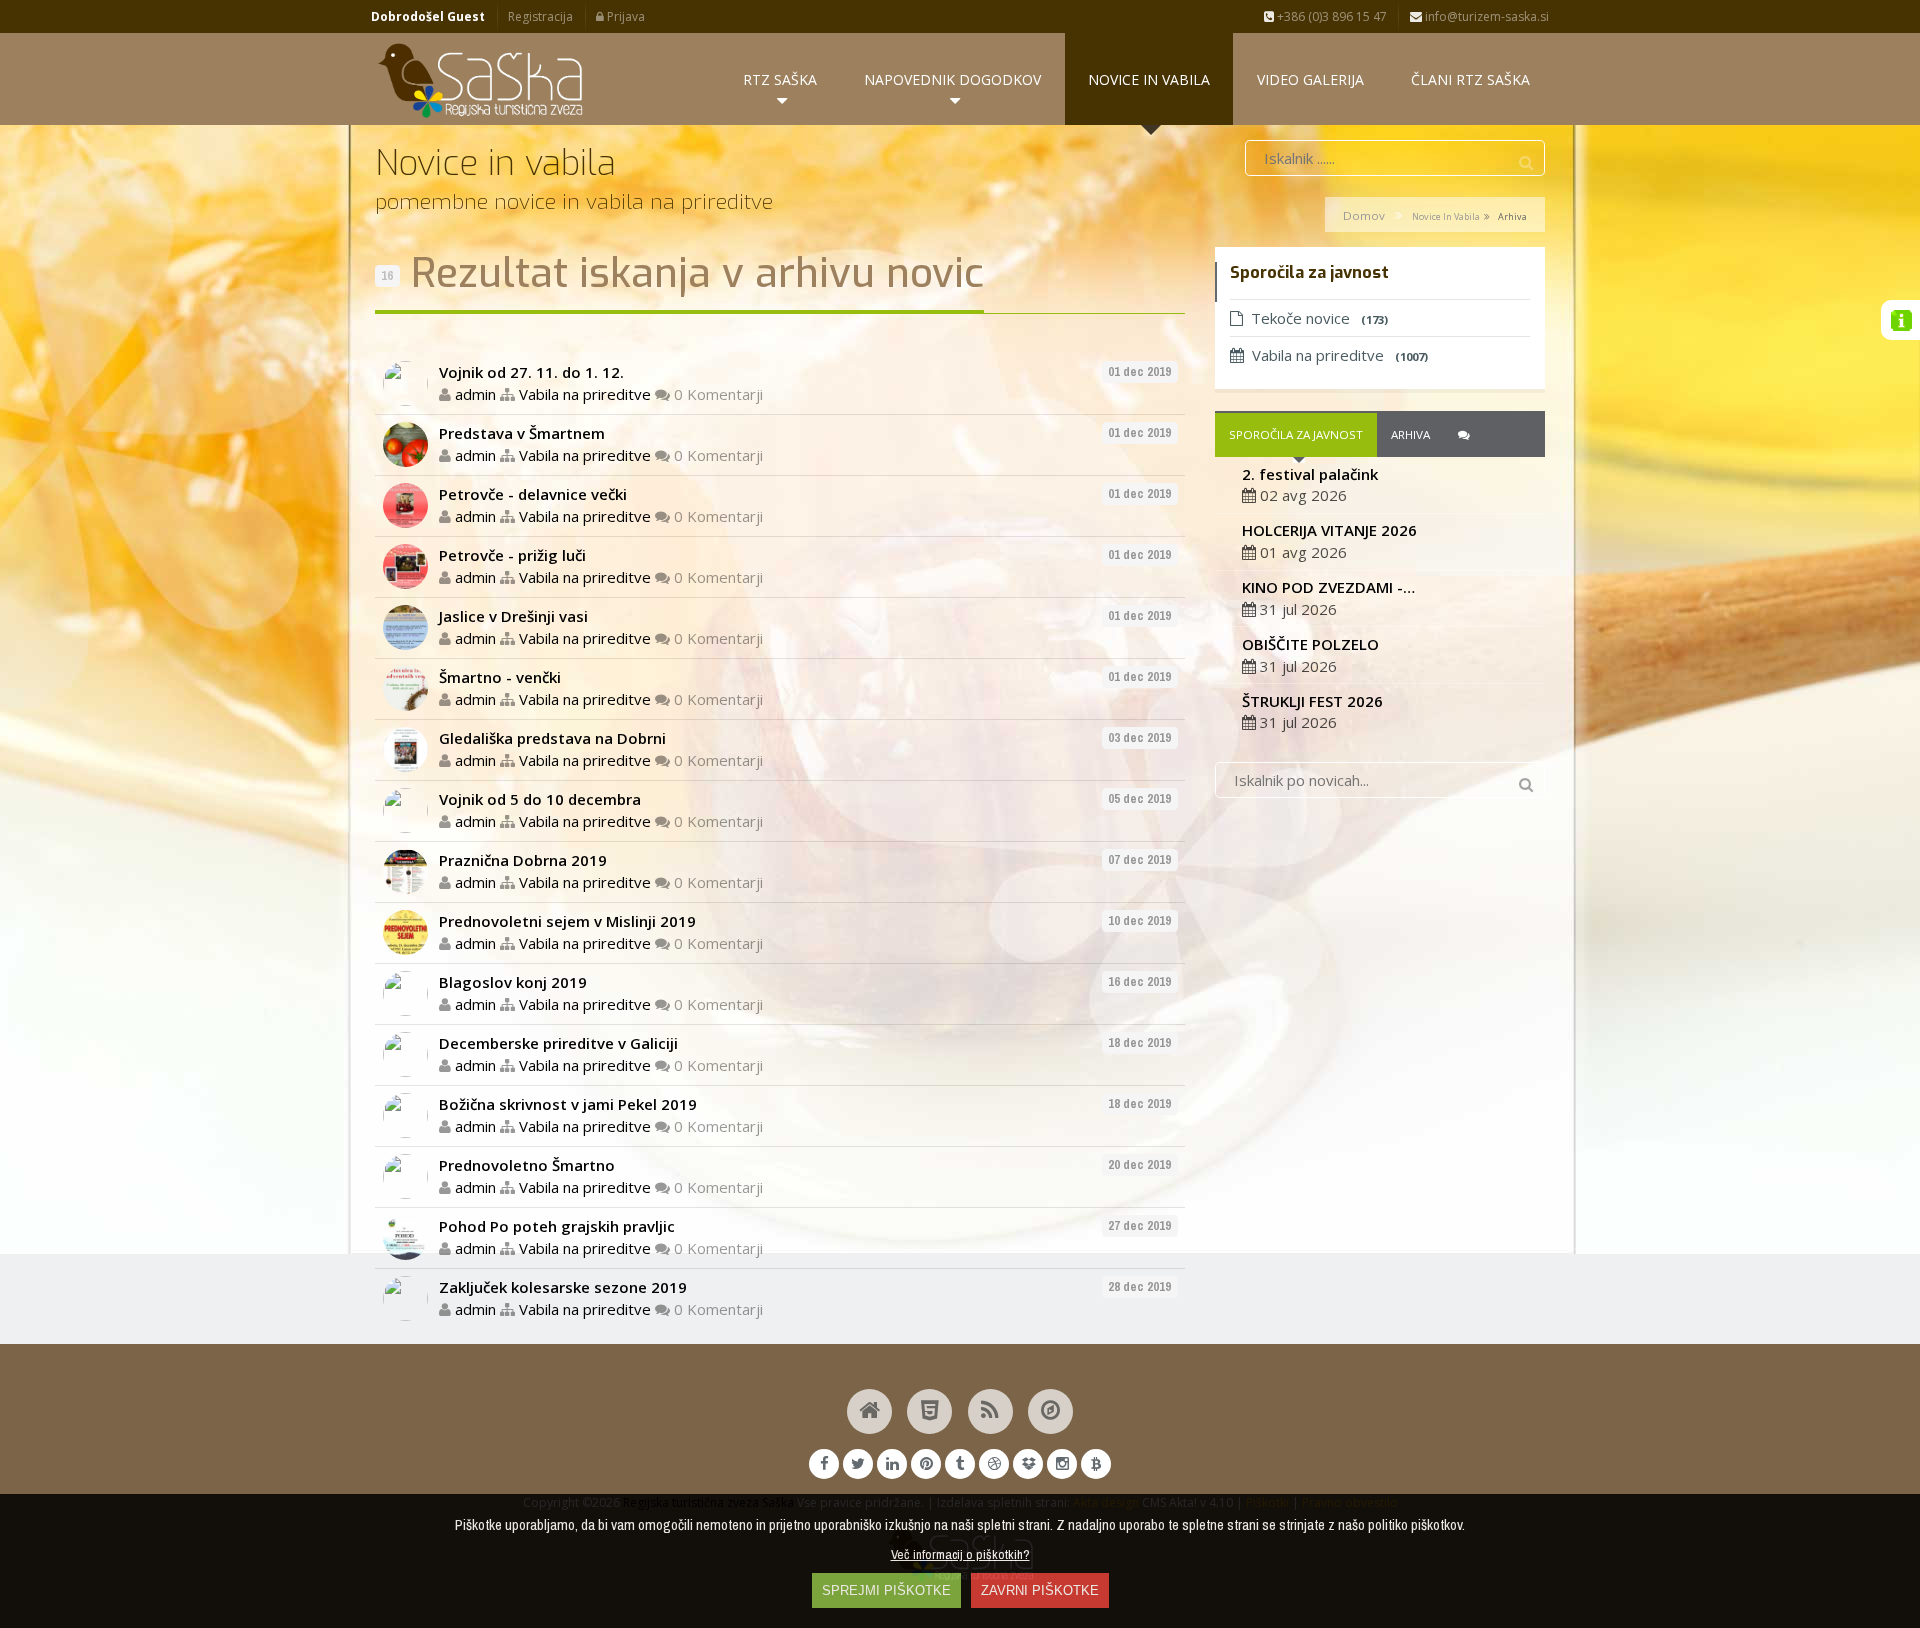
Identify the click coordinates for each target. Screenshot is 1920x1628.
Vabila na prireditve (585, 394)
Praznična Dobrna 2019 (523, 860)
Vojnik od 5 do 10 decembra (540, 799)
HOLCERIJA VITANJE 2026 (1329, 530)
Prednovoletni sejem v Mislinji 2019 (567, 921)
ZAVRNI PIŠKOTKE (1040, 1590)
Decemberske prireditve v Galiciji (558, 1043)
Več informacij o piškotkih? (960, 1554)
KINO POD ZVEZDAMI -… (1328, 587)
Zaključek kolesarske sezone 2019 (563, 1287)
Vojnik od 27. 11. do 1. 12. (531, 372)
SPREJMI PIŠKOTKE (886, 1590)
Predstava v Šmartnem (522, 433)
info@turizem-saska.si (1485, 16)
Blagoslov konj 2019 (513, 982)
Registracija (540, 16)
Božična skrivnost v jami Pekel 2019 (568, 1104)
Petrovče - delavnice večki (533, 494)
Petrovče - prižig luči (512, 555)
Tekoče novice (1319, 318)
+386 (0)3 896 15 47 (1330, 16)
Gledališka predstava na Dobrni (552, 738)
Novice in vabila (1446, 216)
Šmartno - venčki (500, 677)
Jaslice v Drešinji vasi (513, 616)
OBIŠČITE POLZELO (1310, 644)
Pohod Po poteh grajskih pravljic (557, 1226)
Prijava (624, 16)
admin (475, 394)
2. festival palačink (1310, 474)
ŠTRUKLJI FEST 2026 (1312, 701)
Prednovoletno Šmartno (527, 1165)
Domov (1364, 215)
